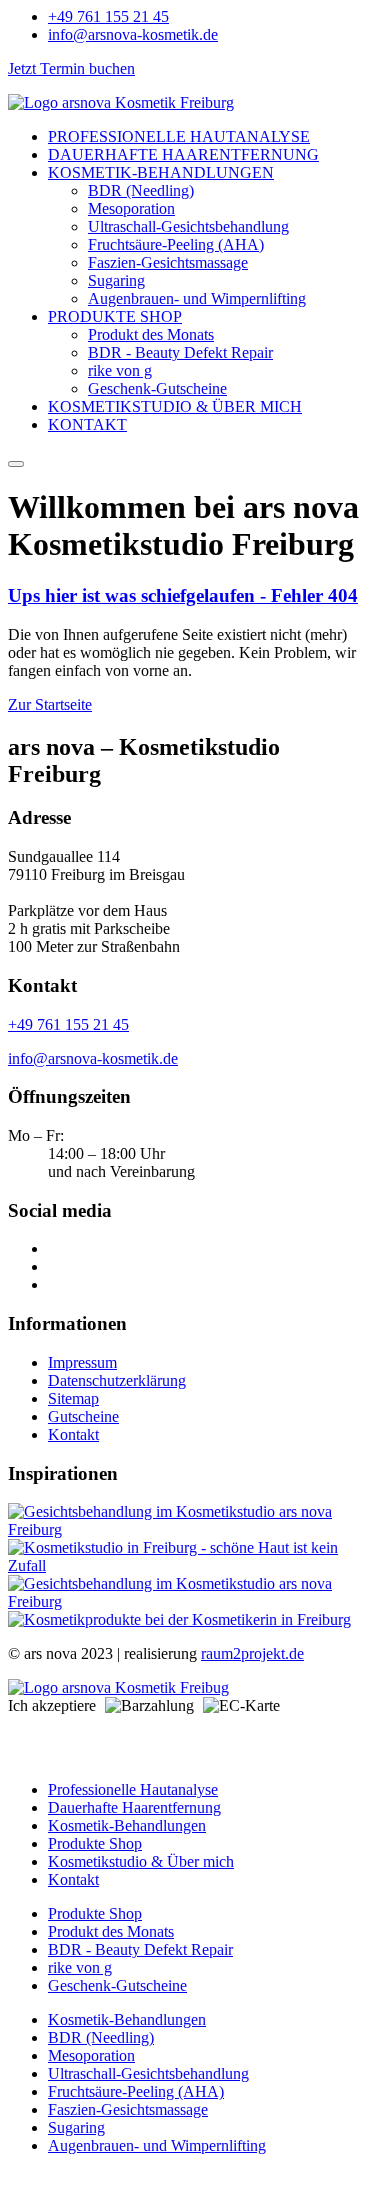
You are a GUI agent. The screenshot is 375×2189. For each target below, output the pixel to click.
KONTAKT (87, 424)
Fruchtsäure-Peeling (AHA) (176, 244)
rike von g (120, 370)
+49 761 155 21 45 (68, 1024)
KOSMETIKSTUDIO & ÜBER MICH (175, 406)
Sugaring (116, 280)
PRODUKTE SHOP (115, 316)
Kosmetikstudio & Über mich (141, 1861)
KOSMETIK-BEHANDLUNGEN (161, 172)
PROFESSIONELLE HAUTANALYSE (179, 136)
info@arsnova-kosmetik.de (93, 1058)
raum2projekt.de (252, 1653)
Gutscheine (83, 1416)
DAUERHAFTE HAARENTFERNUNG (183, 154)
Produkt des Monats (151, 334)
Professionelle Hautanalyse (133, 1789)
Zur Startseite (50, 704)
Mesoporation (131, 208)
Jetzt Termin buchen (71, 68)
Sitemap (73, 1398)
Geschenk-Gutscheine (157, 388)
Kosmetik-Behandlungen (127, 1825)
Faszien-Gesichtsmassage (168, 262)
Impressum (82, 1362)
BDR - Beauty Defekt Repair (180, 352)
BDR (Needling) (141, 190)
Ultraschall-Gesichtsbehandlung (188, 226)
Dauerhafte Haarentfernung (134, 1807)
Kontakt (73, 1434)
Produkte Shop (95, 1843)
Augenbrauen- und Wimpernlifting (197, 298)
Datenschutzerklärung (117, 1380)
